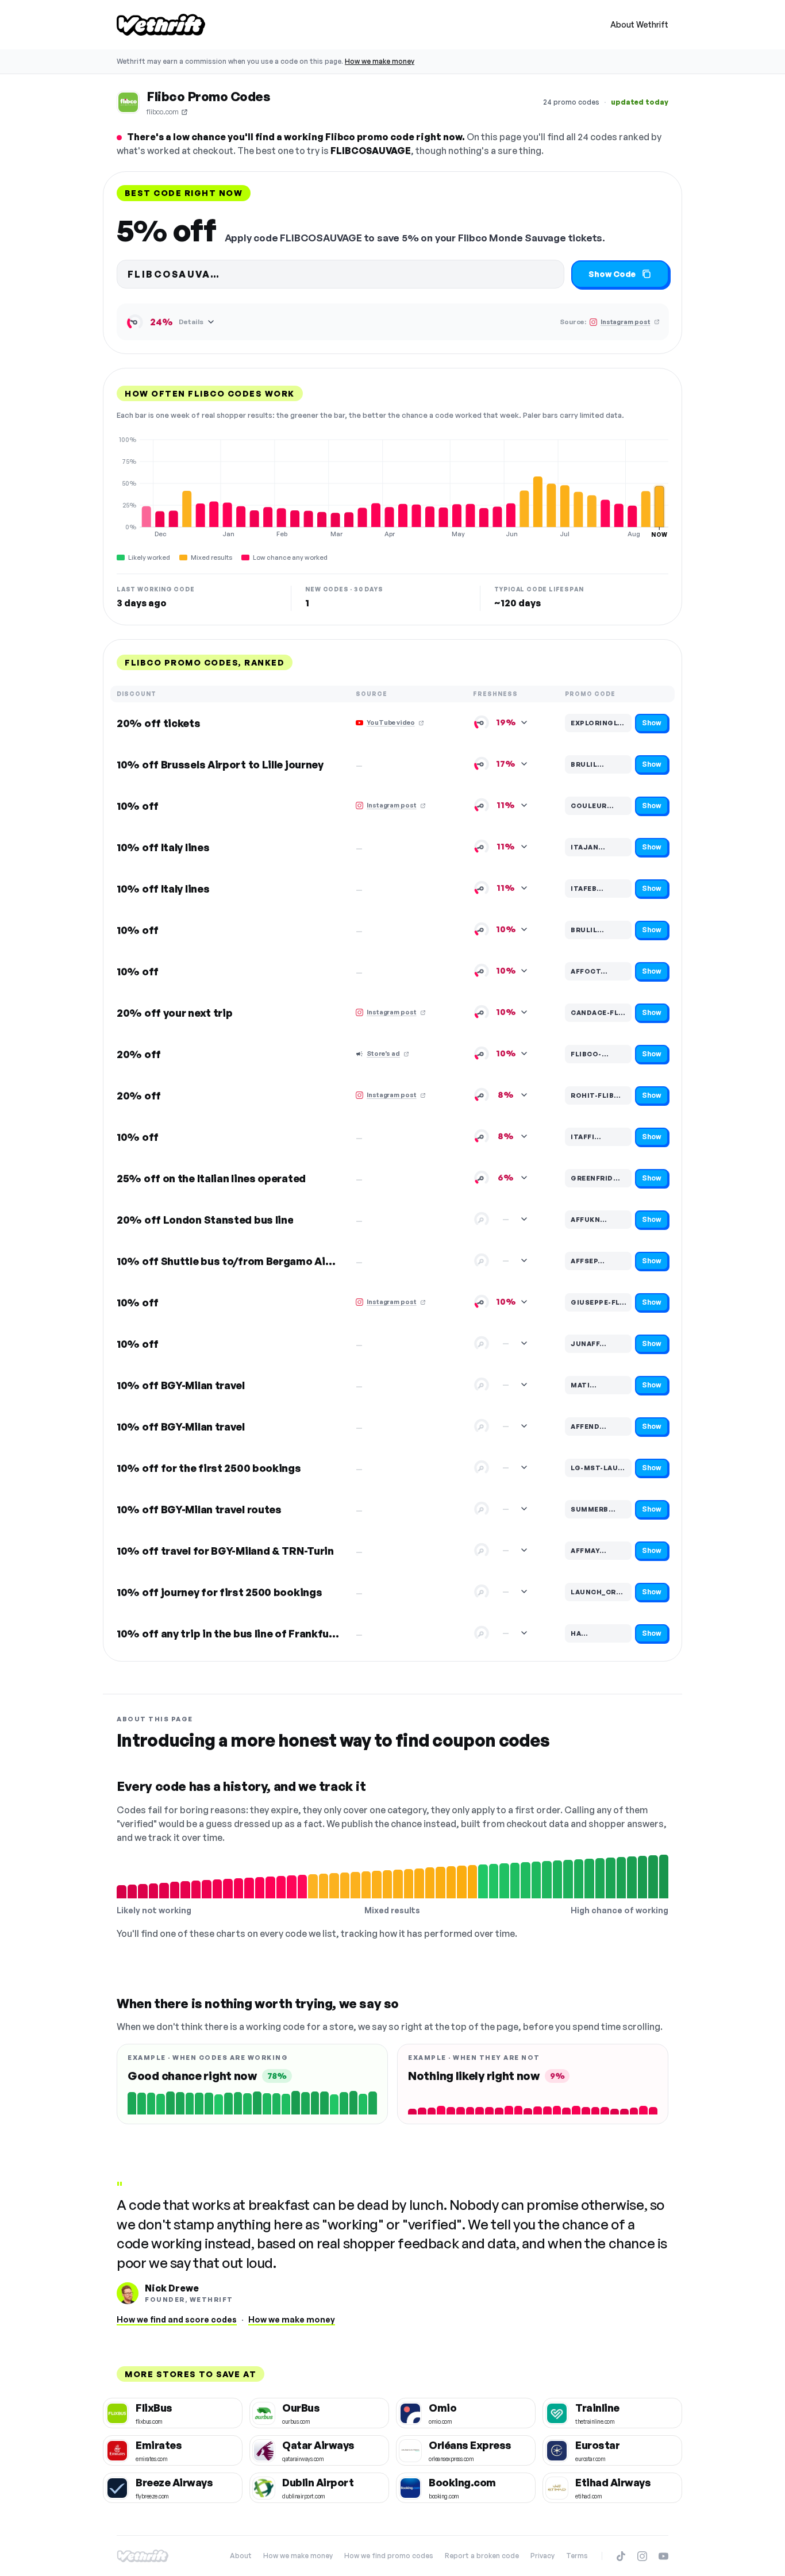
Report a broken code (482, 2556)
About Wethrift (639, 24)
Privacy (542, 2556)
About (241, 2556)
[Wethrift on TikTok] (621, 2556)
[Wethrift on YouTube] (663, 2556)
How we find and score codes (177, 2319)
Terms (577, 2556)
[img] (392, 487)
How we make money (380, 61)
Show (652, 723)
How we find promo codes (389, 2556)
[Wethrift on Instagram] (642, 2556)
